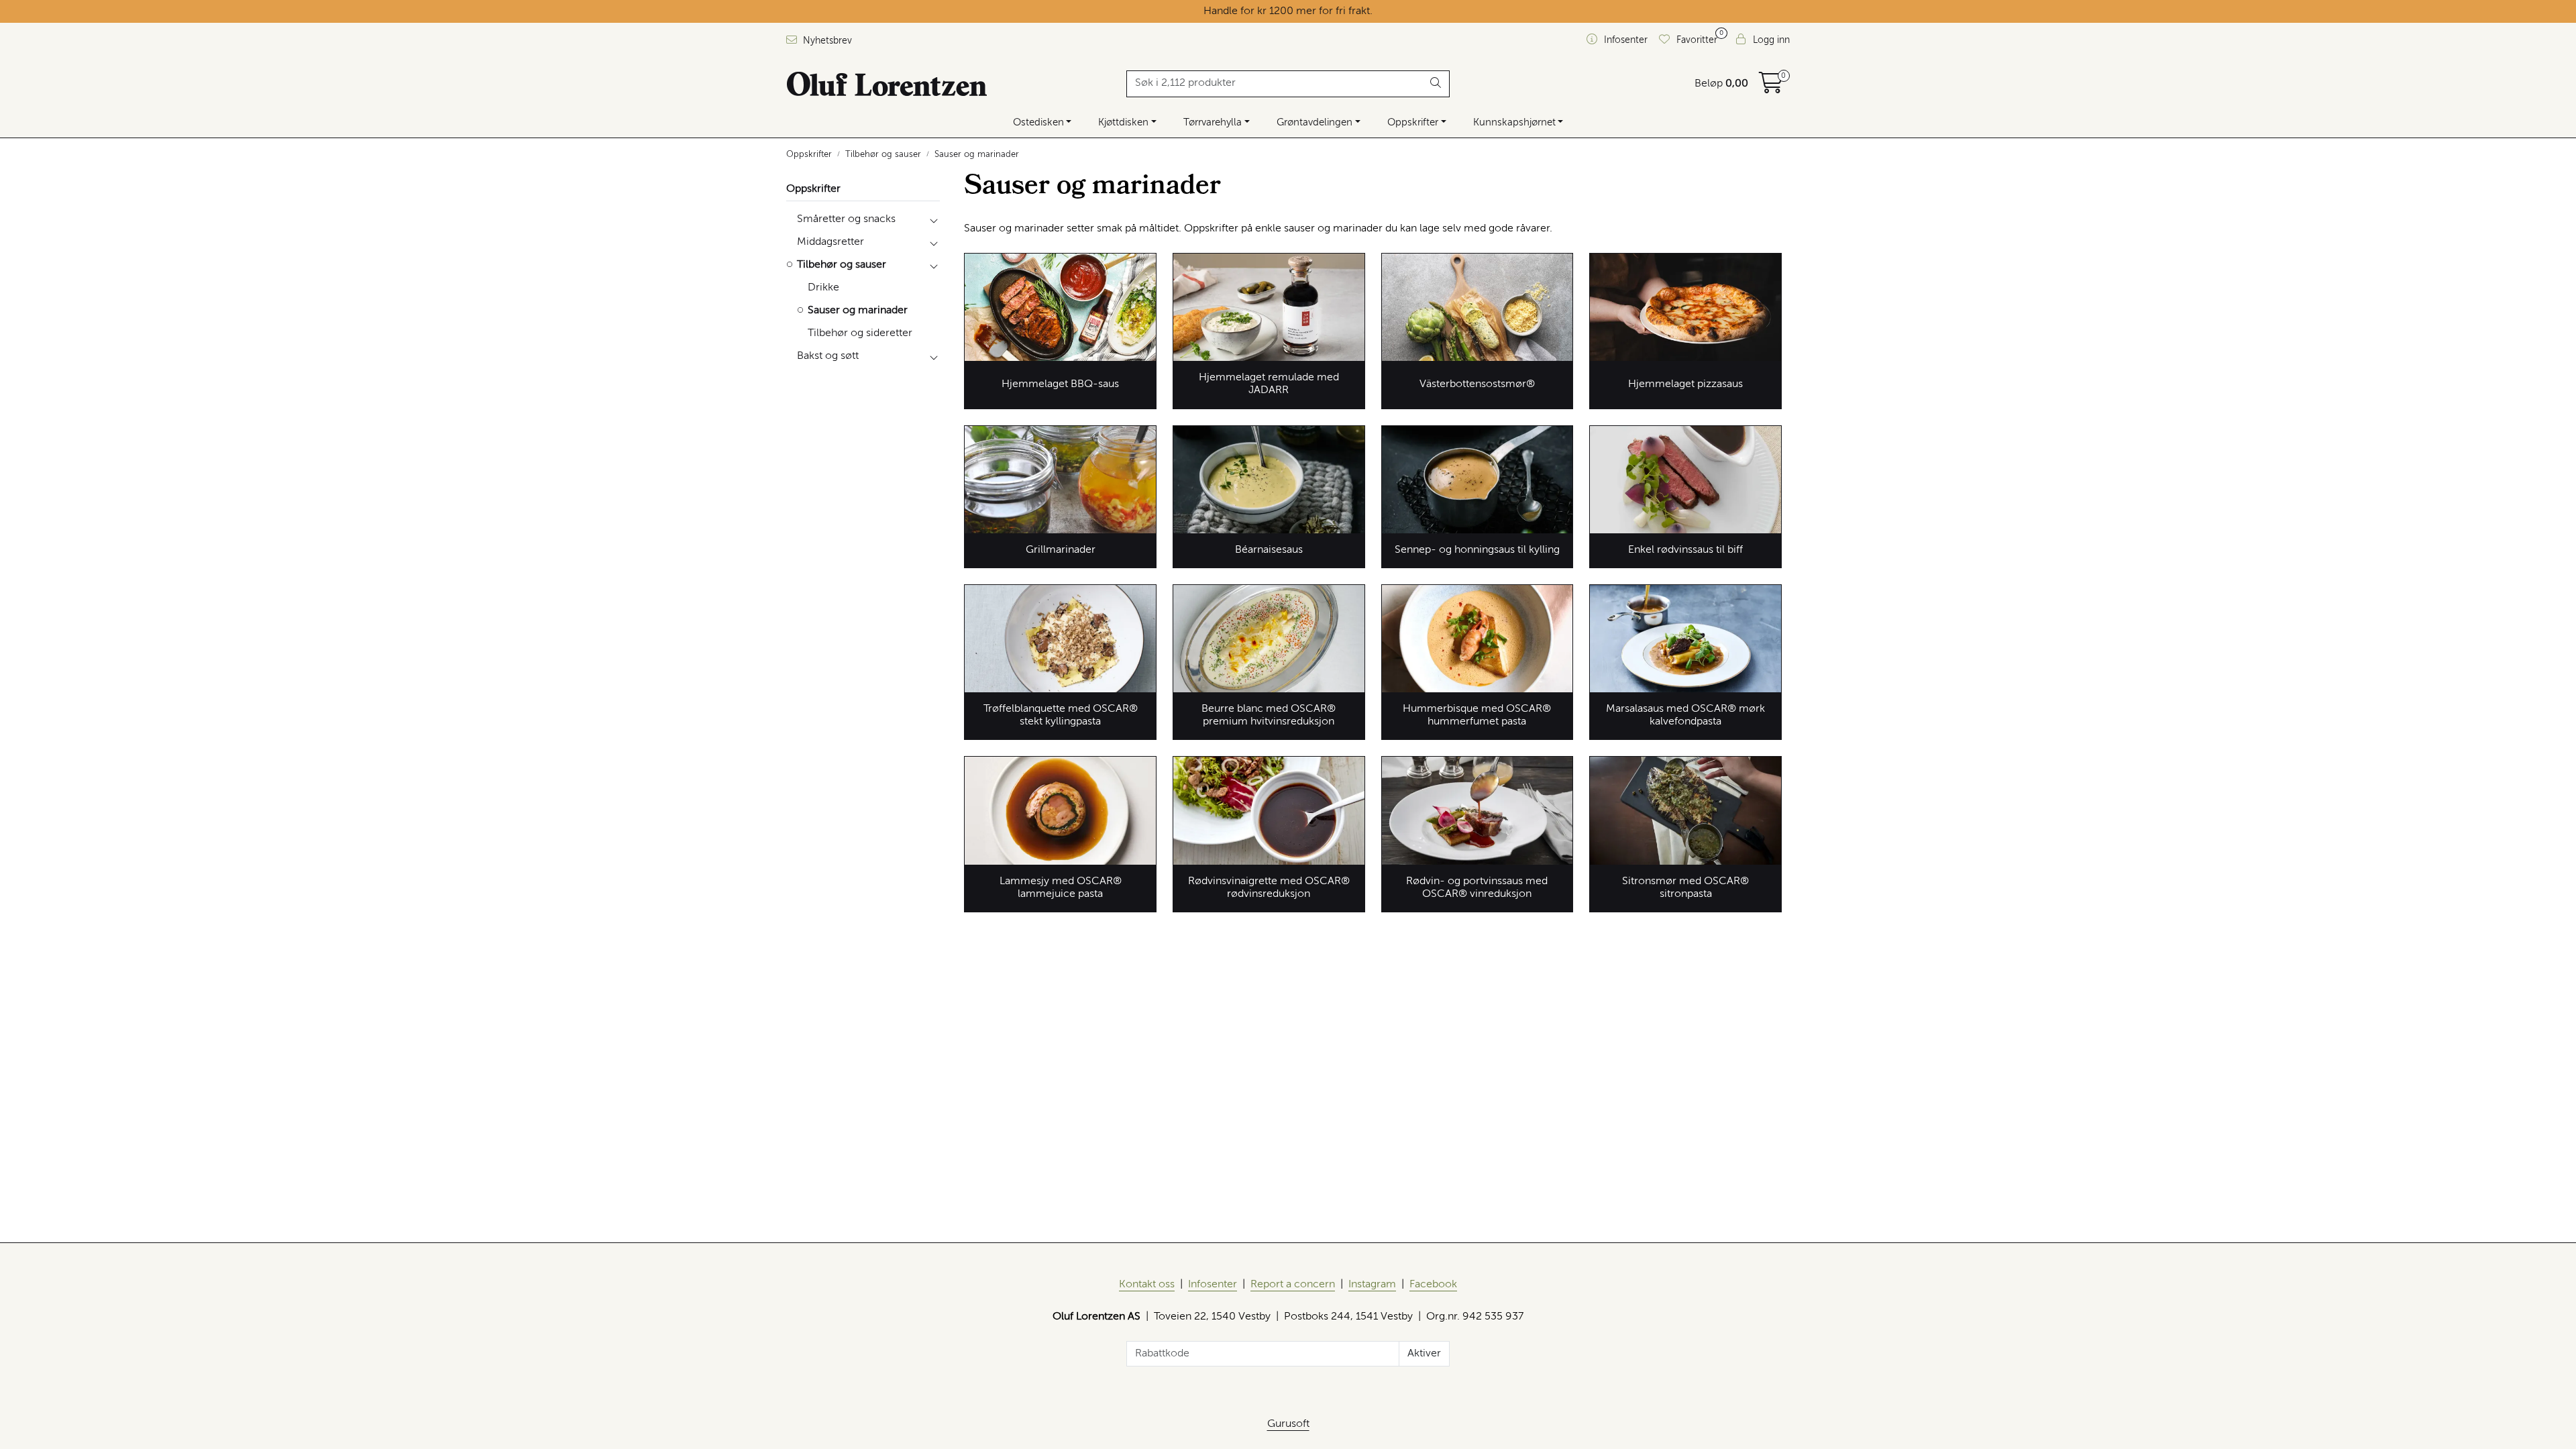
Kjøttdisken (1123, 122)
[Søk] (1436, 84)
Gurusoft (1288, 1424)
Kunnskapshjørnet (1514, 122)
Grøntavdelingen (1314, 122)
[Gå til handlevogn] (1771, 88)
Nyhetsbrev (826, 41)
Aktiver (1424, 1354)
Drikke (823, 288)
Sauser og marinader (858, 311)
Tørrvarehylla (1213, 122)
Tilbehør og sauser (842, 265)
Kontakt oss (1147, 1285)
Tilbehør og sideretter (860, 333)
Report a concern (1293, 1285)
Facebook (1433, 1285)
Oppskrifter (1413, 122)
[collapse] (933, 219)
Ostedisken (1038, 122)
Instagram (1372, 1285)
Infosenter (1213, 1285)
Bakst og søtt (828, 356)
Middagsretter (830, 242)
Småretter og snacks (846, 219)
